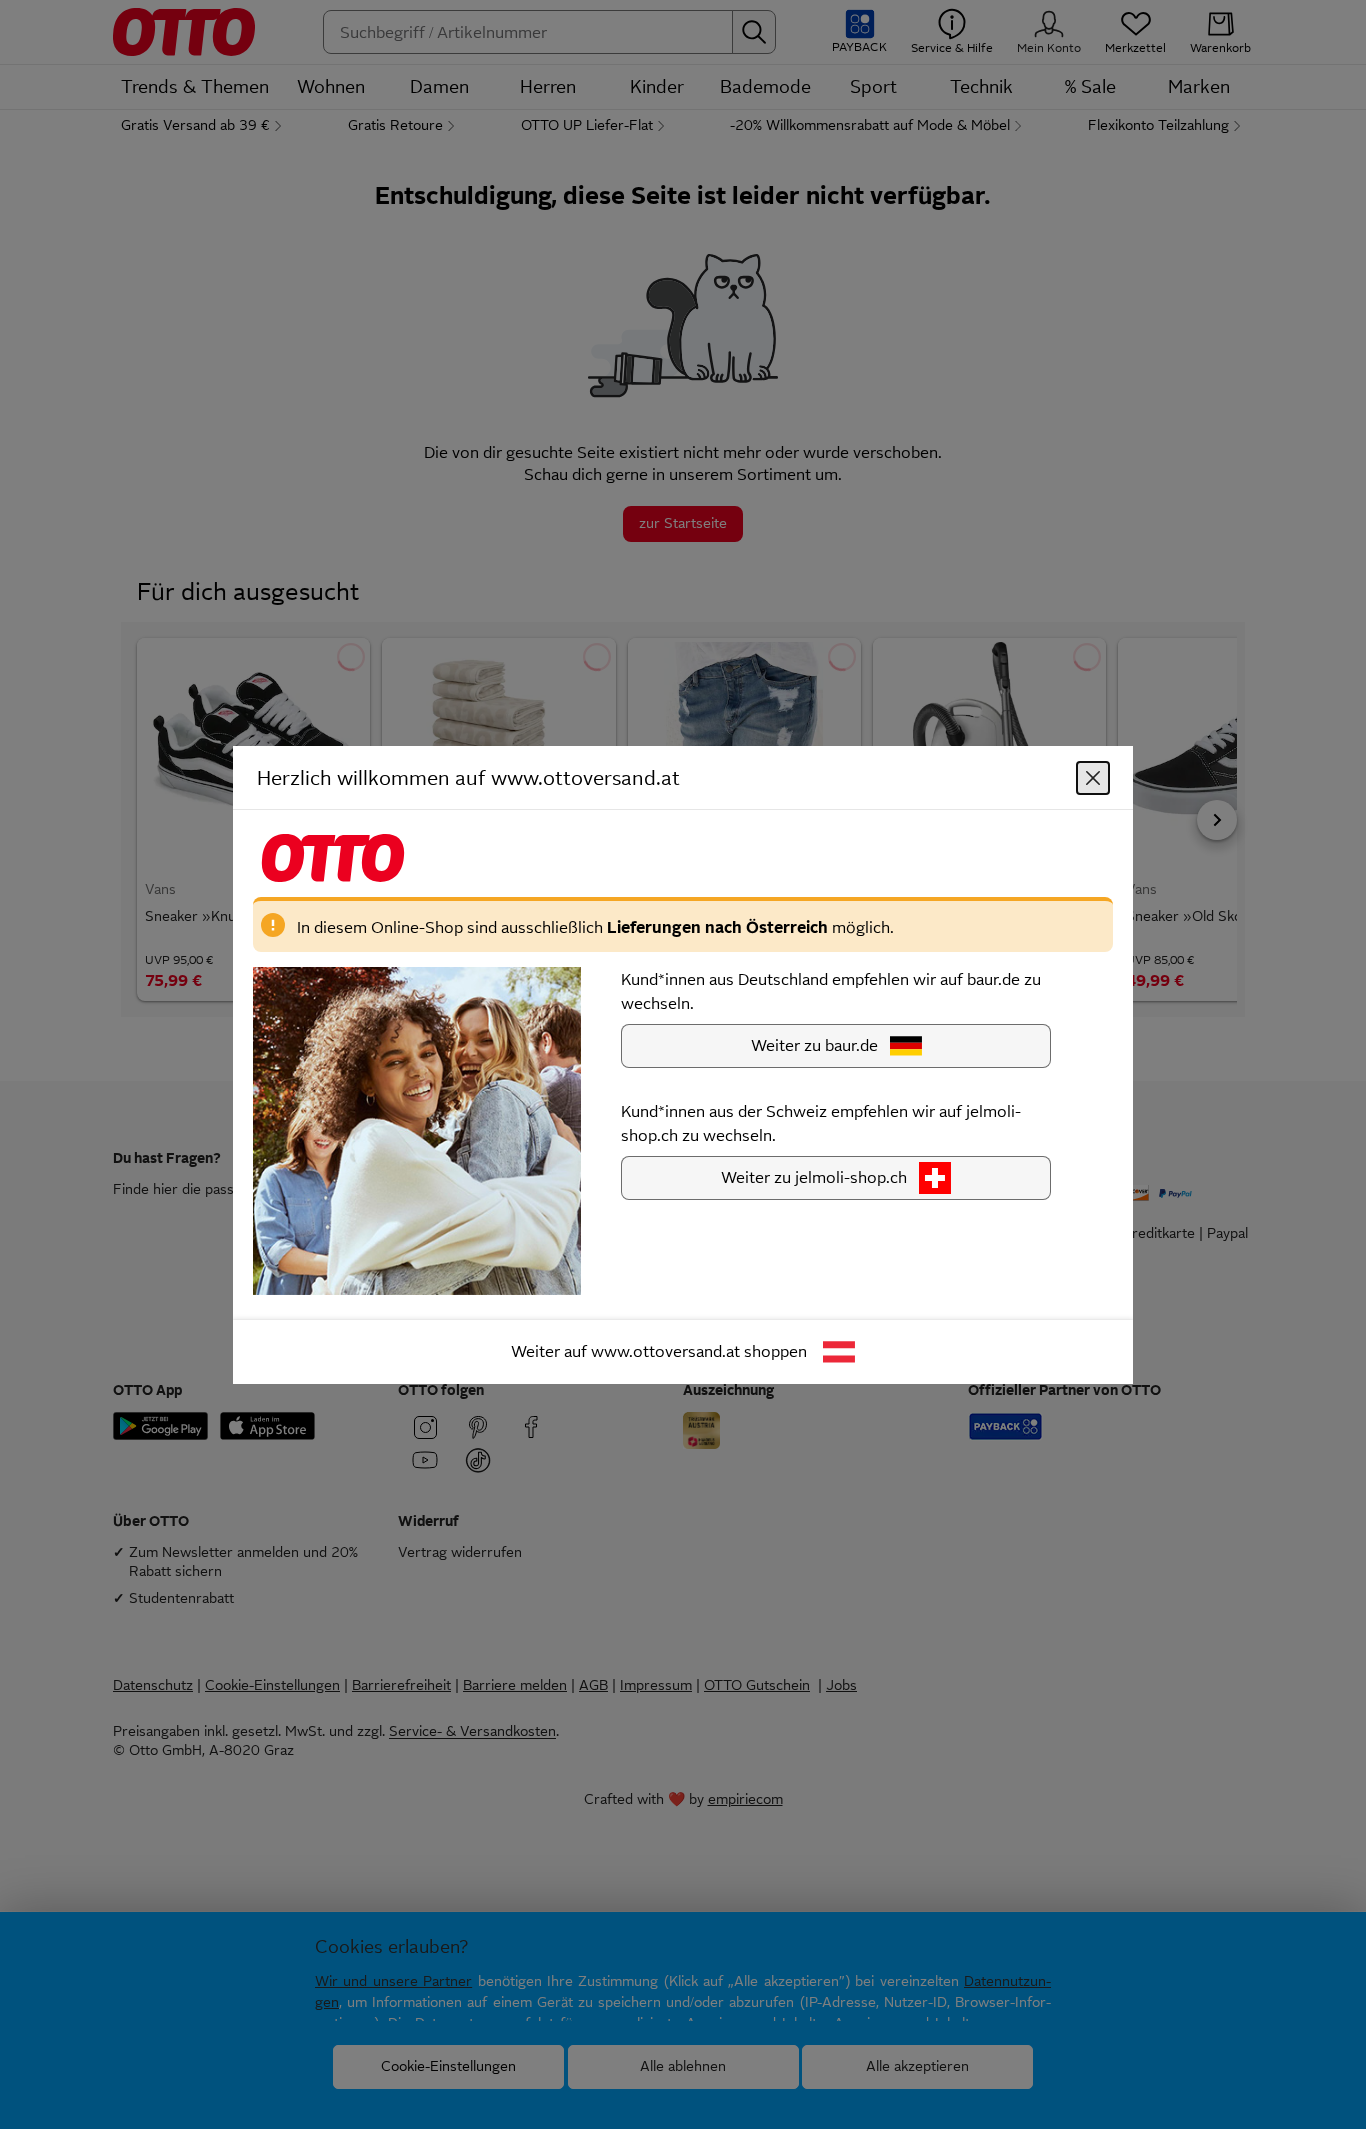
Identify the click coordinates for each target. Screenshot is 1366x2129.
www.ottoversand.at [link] (665, 1350)
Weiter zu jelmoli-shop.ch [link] (814, 1176)
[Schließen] (1093, 777)
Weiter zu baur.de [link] (814, 1044)
